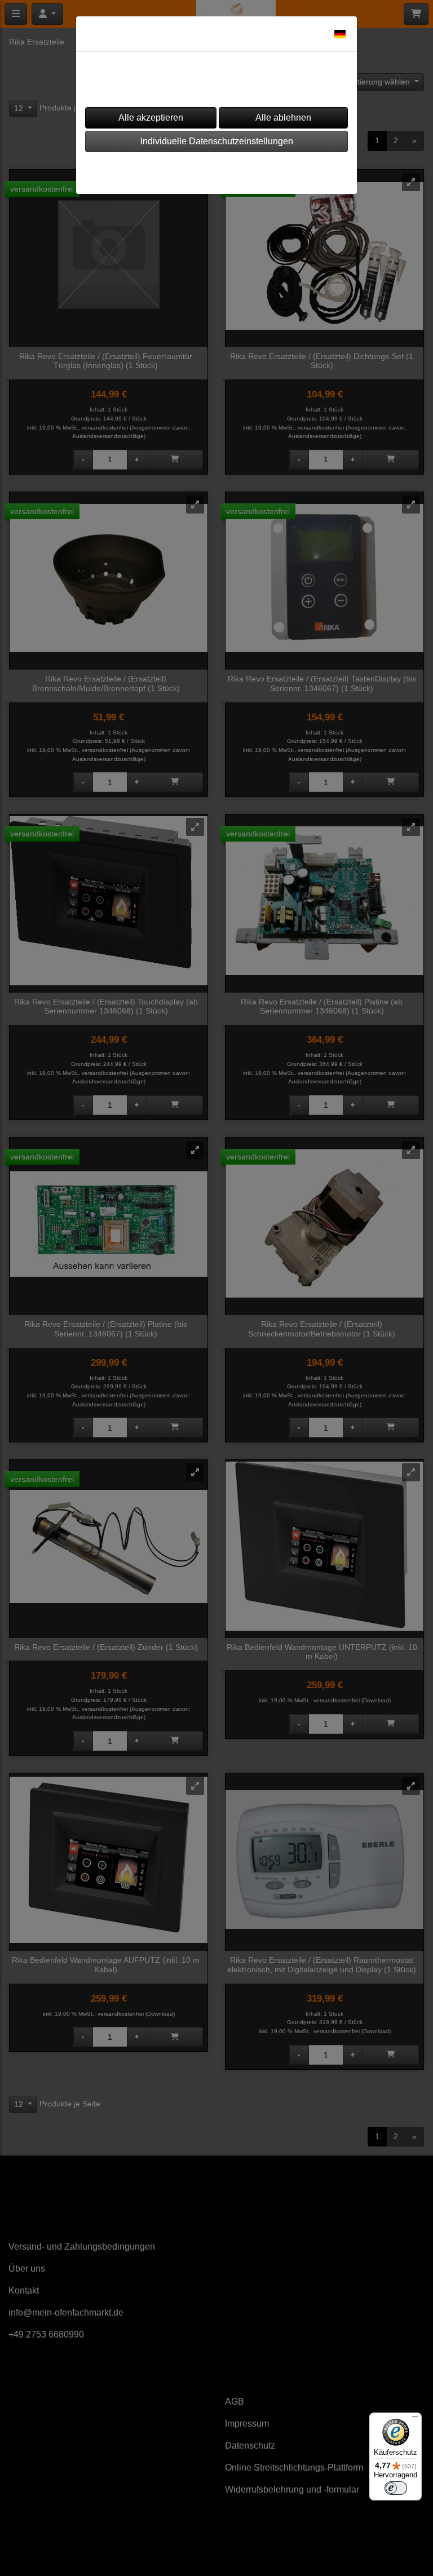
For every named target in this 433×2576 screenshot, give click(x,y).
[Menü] (415, 2419)
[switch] (396, 2488)
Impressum (182, 170)
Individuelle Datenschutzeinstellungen (217, 141)
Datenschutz (249, 170)
